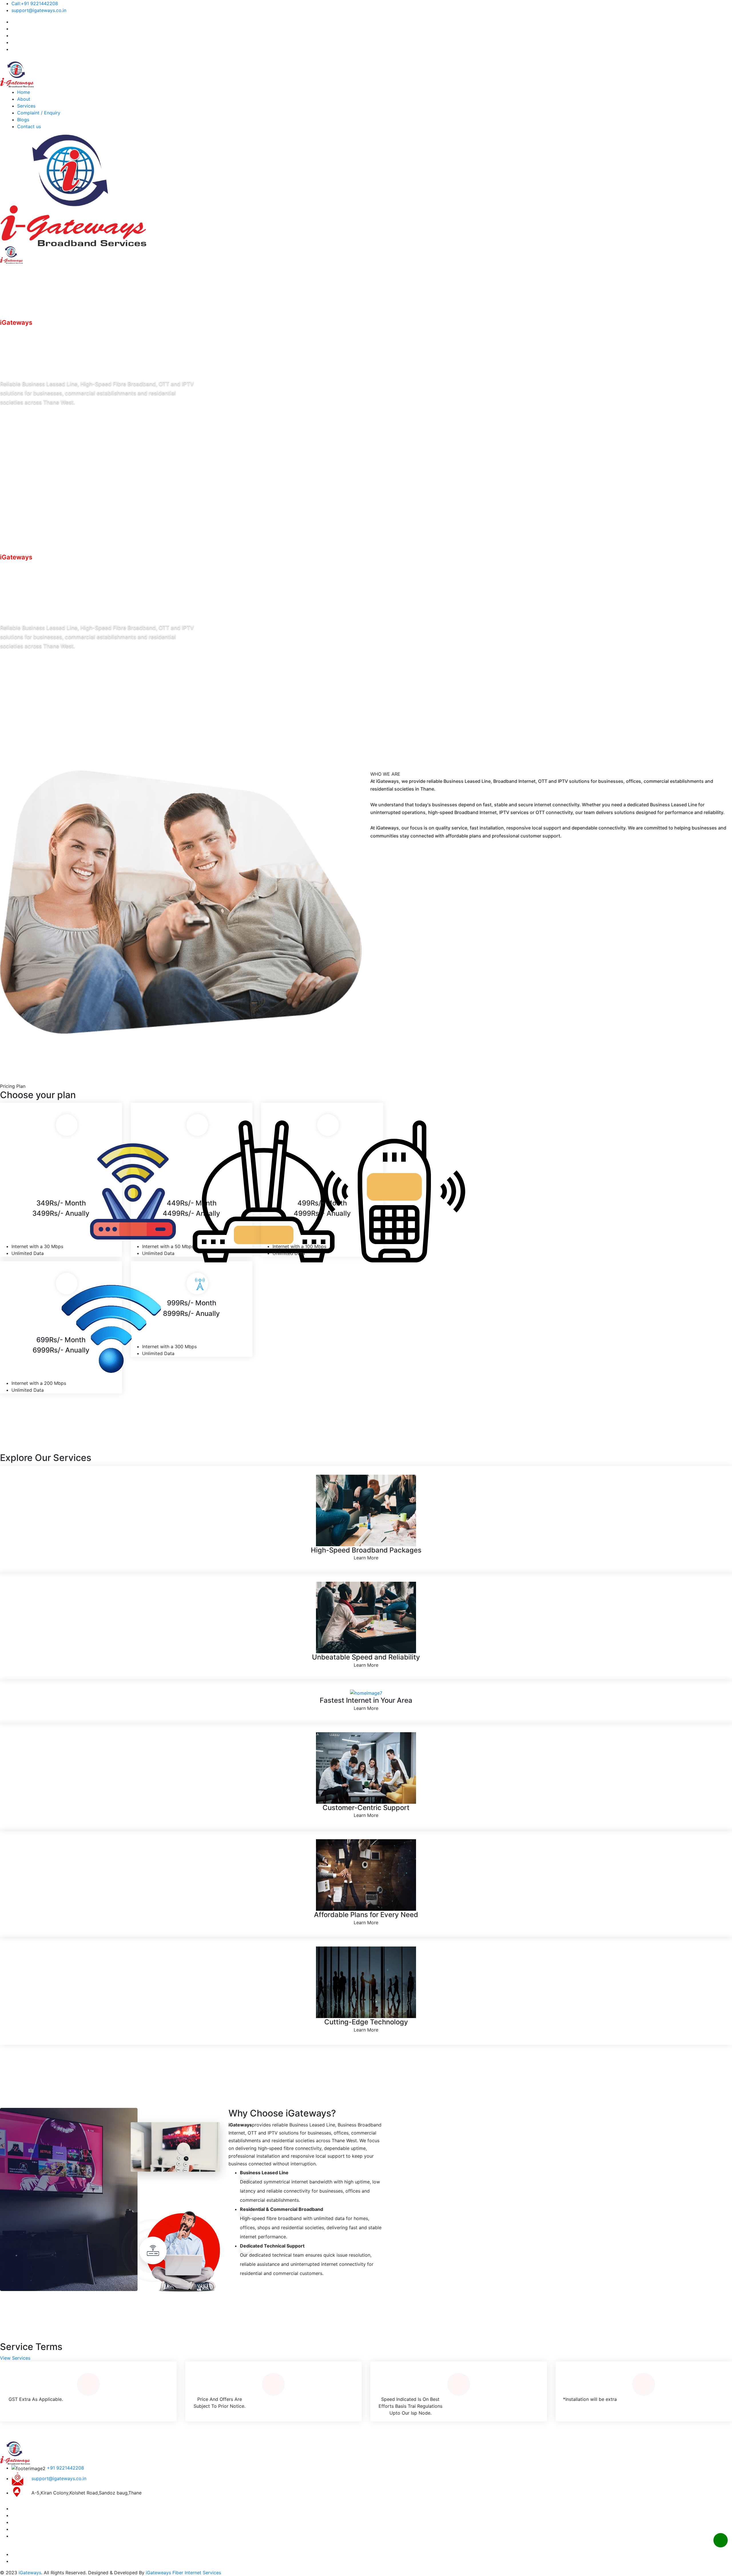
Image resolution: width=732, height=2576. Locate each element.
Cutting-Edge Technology (366, 2022)
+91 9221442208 (65, 2468)
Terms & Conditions (80, 2554)
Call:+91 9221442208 (35, 3)
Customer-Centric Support (366, 1808)
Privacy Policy (39, 2554)
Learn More (366, 1558)
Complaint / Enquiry (39, 113)
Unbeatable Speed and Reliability (366, 1657)
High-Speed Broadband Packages (366, 1550)
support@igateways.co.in (39, 10)
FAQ (16, 2554)
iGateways (30, 2573)
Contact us (29, 126)
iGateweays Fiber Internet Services (183, 2573)
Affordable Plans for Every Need (366, 1915)
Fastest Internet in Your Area (366, 1700)
